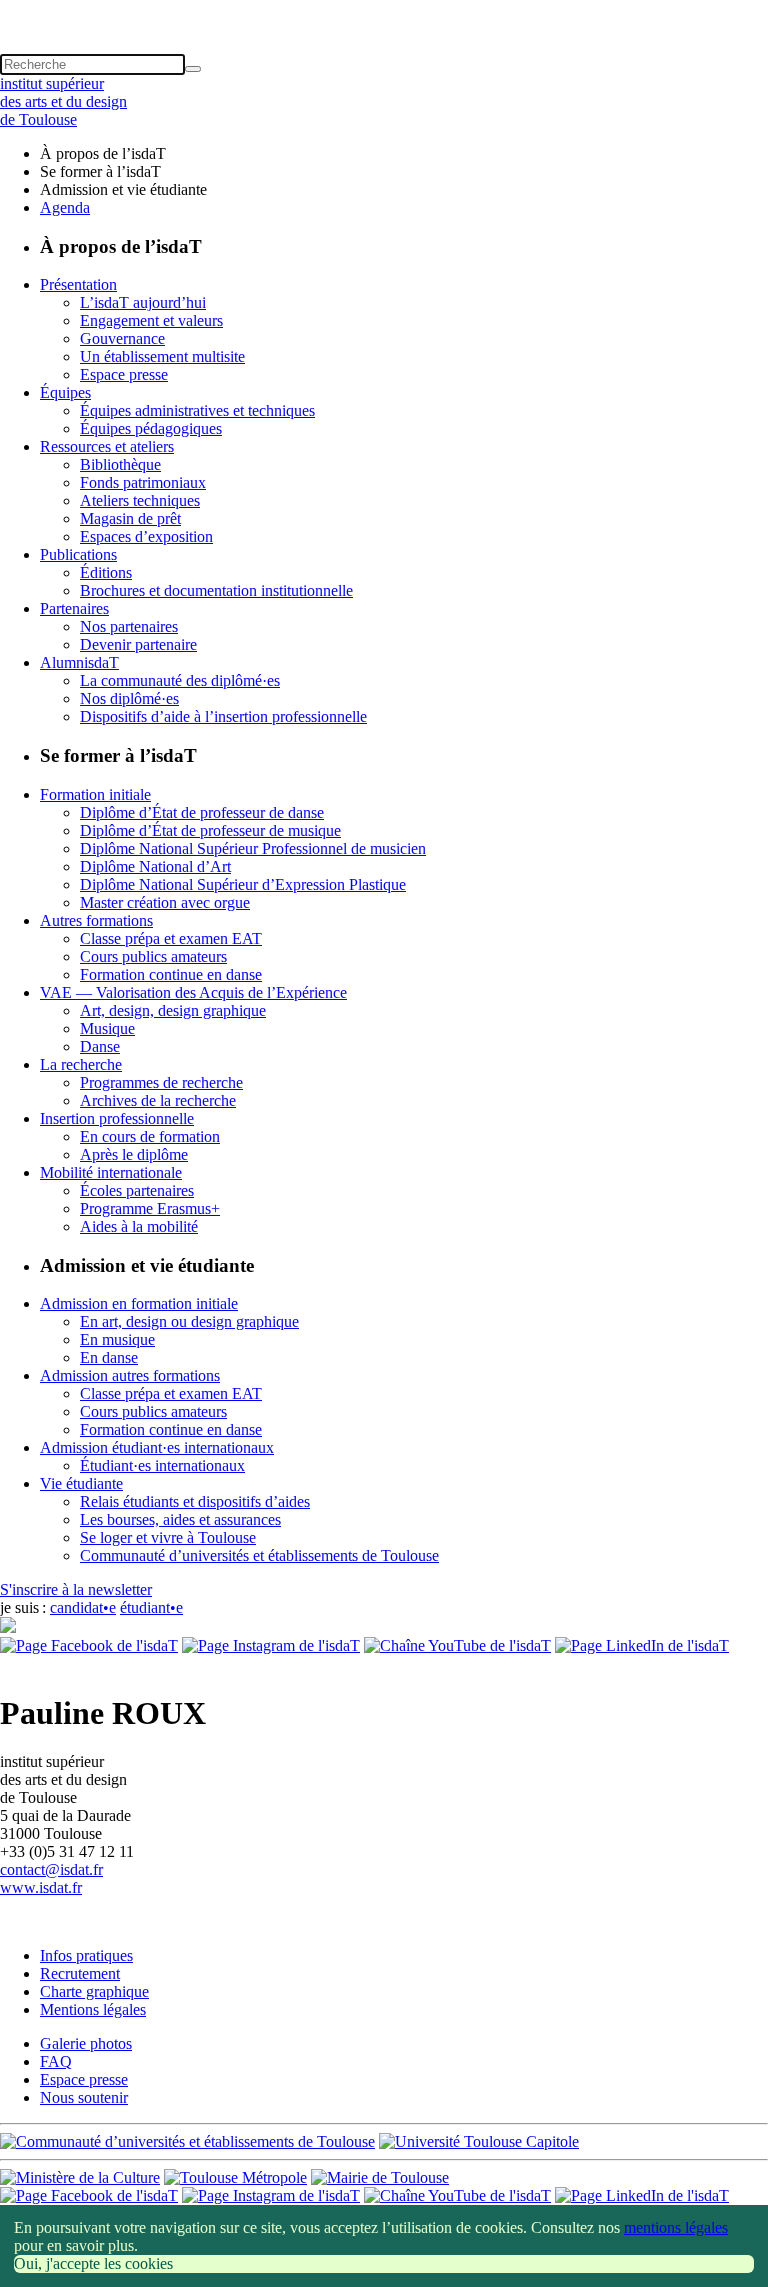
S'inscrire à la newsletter (76, 1589)
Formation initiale (95, 794)
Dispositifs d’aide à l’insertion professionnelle (223, 716)
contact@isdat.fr (51, 1869)
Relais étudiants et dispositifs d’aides (195, 1501)
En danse (109, 1357)
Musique (107, 1028)
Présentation (78, 284)
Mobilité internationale (111, 1172)
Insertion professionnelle (117, 1118)
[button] (384, 9)
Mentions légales (93, 2009)
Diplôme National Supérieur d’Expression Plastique (243, 884)
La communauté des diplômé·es (180, 680)
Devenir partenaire (138, 644)
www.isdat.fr (41, 1887)
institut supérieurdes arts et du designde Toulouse (63, 101)
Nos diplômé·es (129, 698)
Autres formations (96, 920)
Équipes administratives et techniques (197, 410)
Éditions (106, 572)
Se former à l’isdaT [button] (100, 171)
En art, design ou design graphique (189, 1321)
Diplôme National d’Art (155, 866)
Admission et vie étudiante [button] (123, 189)
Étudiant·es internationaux (162, 1465)
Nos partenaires (129, 626)
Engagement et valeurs (151, 320)
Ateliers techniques (140, 500)
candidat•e (83, 1607)
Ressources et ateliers (107, 446)
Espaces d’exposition (146, 536)
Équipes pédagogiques (151, 428)
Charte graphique (94, 1991)
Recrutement (80, 1973)
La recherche (81, 1064)
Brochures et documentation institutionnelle (216, 590)
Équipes (65, 392)
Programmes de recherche (161, 1082)
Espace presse (124, 374)
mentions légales (676, 2227)
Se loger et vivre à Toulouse (168, 1537)
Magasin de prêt (130, 518)
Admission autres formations (130, 1375)
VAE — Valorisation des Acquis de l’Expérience (193, 992)
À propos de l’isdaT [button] (103, 153)
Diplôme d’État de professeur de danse (202, 812)
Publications (78, 554)
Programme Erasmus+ (150, 1208)
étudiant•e (151, 1607)
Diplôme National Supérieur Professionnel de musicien (253, 848)
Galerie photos (86, 2043)
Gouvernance (122, 338)
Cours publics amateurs (153, 956)
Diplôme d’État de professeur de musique (210, 830)
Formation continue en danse (171, 974)
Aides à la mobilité (139, 1226)
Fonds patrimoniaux (143, 482)
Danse (100, 1046)
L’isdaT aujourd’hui (143, 302)
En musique (117, 1339)
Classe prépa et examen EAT (171, 938)
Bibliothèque (120, 464)
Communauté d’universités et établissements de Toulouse (259, 1555)
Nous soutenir (84, 2097)
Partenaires (74, 608)
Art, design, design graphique (173, 1010)
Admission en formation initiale (139, 1303)
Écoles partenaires (137, 1190)
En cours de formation (150, 1136)
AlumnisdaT (79, 662)
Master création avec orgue (165, 902)
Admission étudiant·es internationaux (157, 1447)
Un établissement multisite (162, 356)
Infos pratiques (86, 1955)
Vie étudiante (81, 1483)
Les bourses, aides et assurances (180, 1519)
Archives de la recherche (158, 1100)
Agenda (65, 207)
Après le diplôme (134, 1154)
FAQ (56, 2061)
